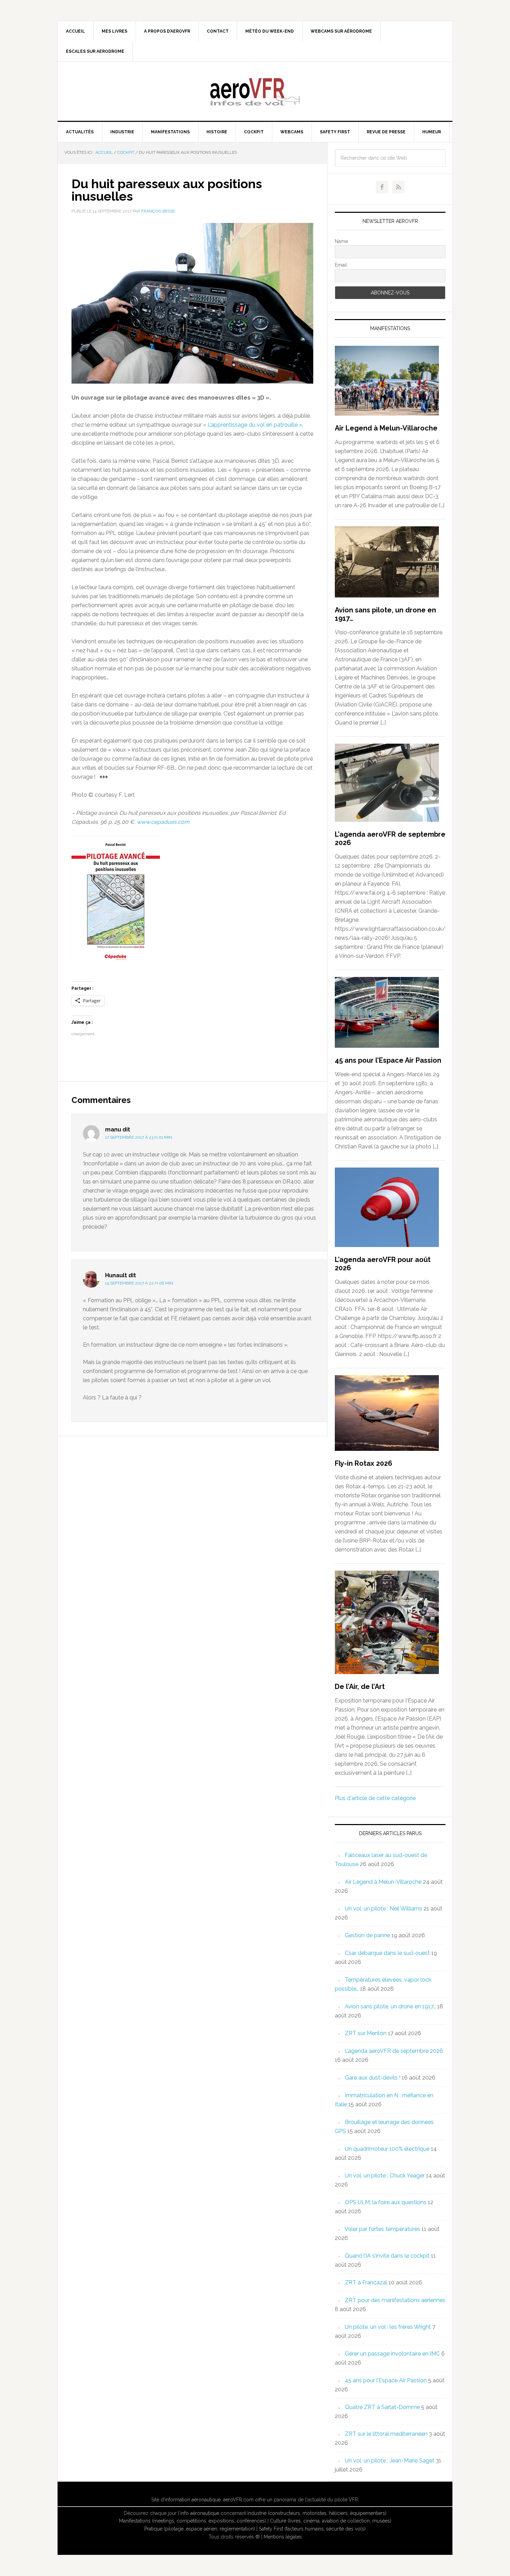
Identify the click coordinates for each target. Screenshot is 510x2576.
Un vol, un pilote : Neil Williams (384, 1909)
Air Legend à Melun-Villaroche (386, 428)
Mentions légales (283, 2537)
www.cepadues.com (163, 822)
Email (341, 265)
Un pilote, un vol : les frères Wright (388, 2327)
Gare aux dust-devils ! (373, 2078)
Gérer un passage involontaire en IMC (392, 2354)
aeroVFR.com (238, 2500)
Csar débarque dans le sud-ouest (387, 1953)
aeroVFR (255, 91)
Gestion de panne (367, 1935)
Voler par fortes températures (382, 2229)
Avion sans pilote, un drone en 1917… (390, 2006)
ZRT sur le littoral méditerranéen (386, 2434)
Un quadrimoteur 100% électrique (387, 2149)
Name (341, 241)
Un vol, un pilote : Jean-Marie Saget (390, 2461)
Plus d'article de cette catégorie (375, 1798)
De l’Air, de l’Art (360, 1687)
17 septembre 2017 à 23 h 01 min (139, 1137)
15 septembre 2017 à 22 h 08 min (139, 1283)
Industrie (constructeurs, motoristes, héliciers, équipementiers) (317, 2513)
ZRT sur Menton (366, 2033)
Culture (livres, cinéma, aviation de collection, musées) (331, 2521)
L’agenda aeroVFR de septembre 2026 (394, 2051)
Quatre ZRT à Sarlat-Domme (382, 2407)
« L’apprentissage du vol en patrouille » (253, 425)
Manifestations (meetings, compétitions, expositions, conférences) (193, 2521)
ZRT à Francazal (366, 2282)
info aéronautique (200, 2513)
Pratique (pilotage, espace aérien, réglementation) (200, 2529)
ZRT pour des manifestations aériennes (395, 2300)
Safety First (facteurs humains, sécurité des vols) (312, 2529)
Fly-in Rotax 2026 (364, 1463)
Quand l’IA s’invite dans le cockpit (387, 2256)
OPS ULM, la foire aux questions (386, 2202)
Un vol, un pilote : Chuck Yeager (385, 2176)
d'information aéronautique (191, 2500)
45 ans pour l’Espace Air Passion (388, 1060)
